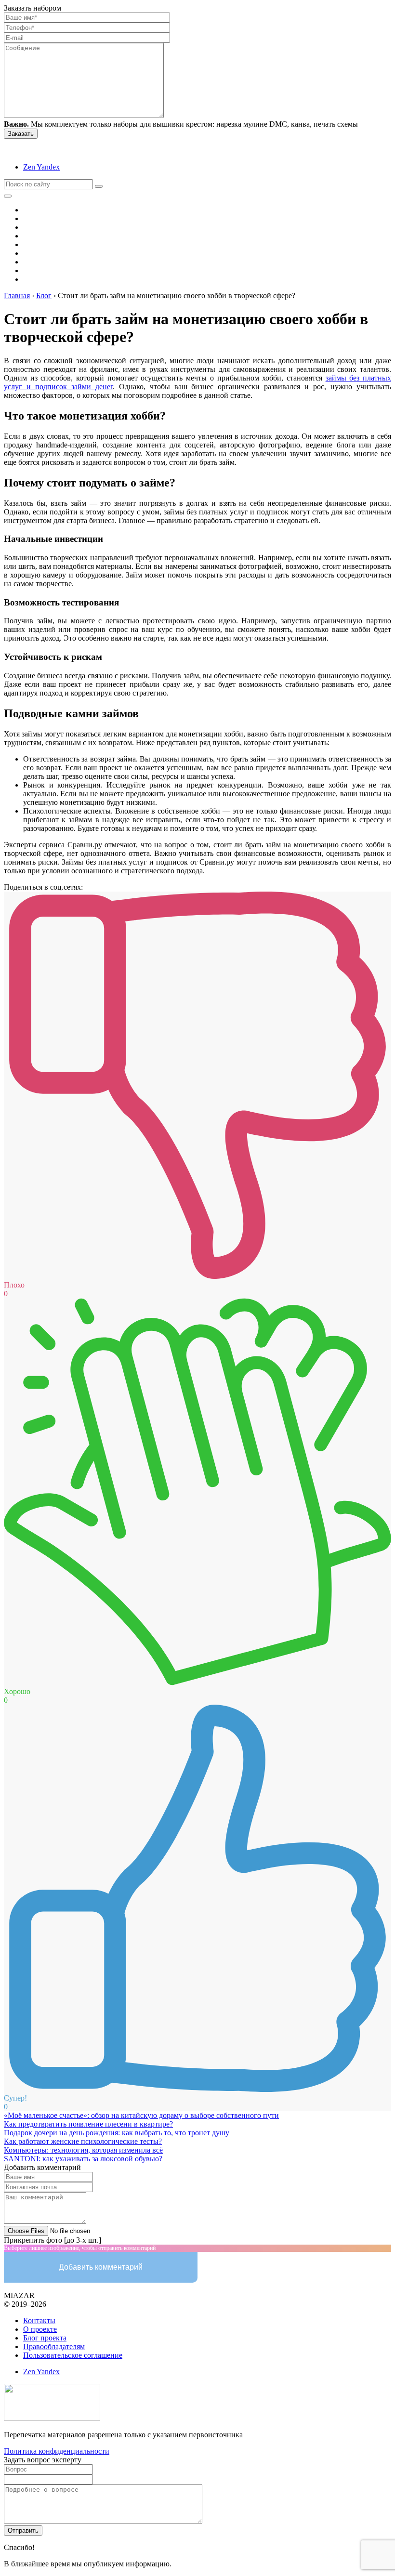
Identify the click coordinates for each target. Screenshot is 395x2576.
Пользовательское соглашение (73, 2355)
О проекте (40, 2329)
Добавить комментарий (101, 2267)
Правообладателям (54, 2346)
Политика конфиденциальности (57, 2451)
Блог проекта (45, 2338)
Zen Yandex (41, 167)
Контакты (39, 2320)
